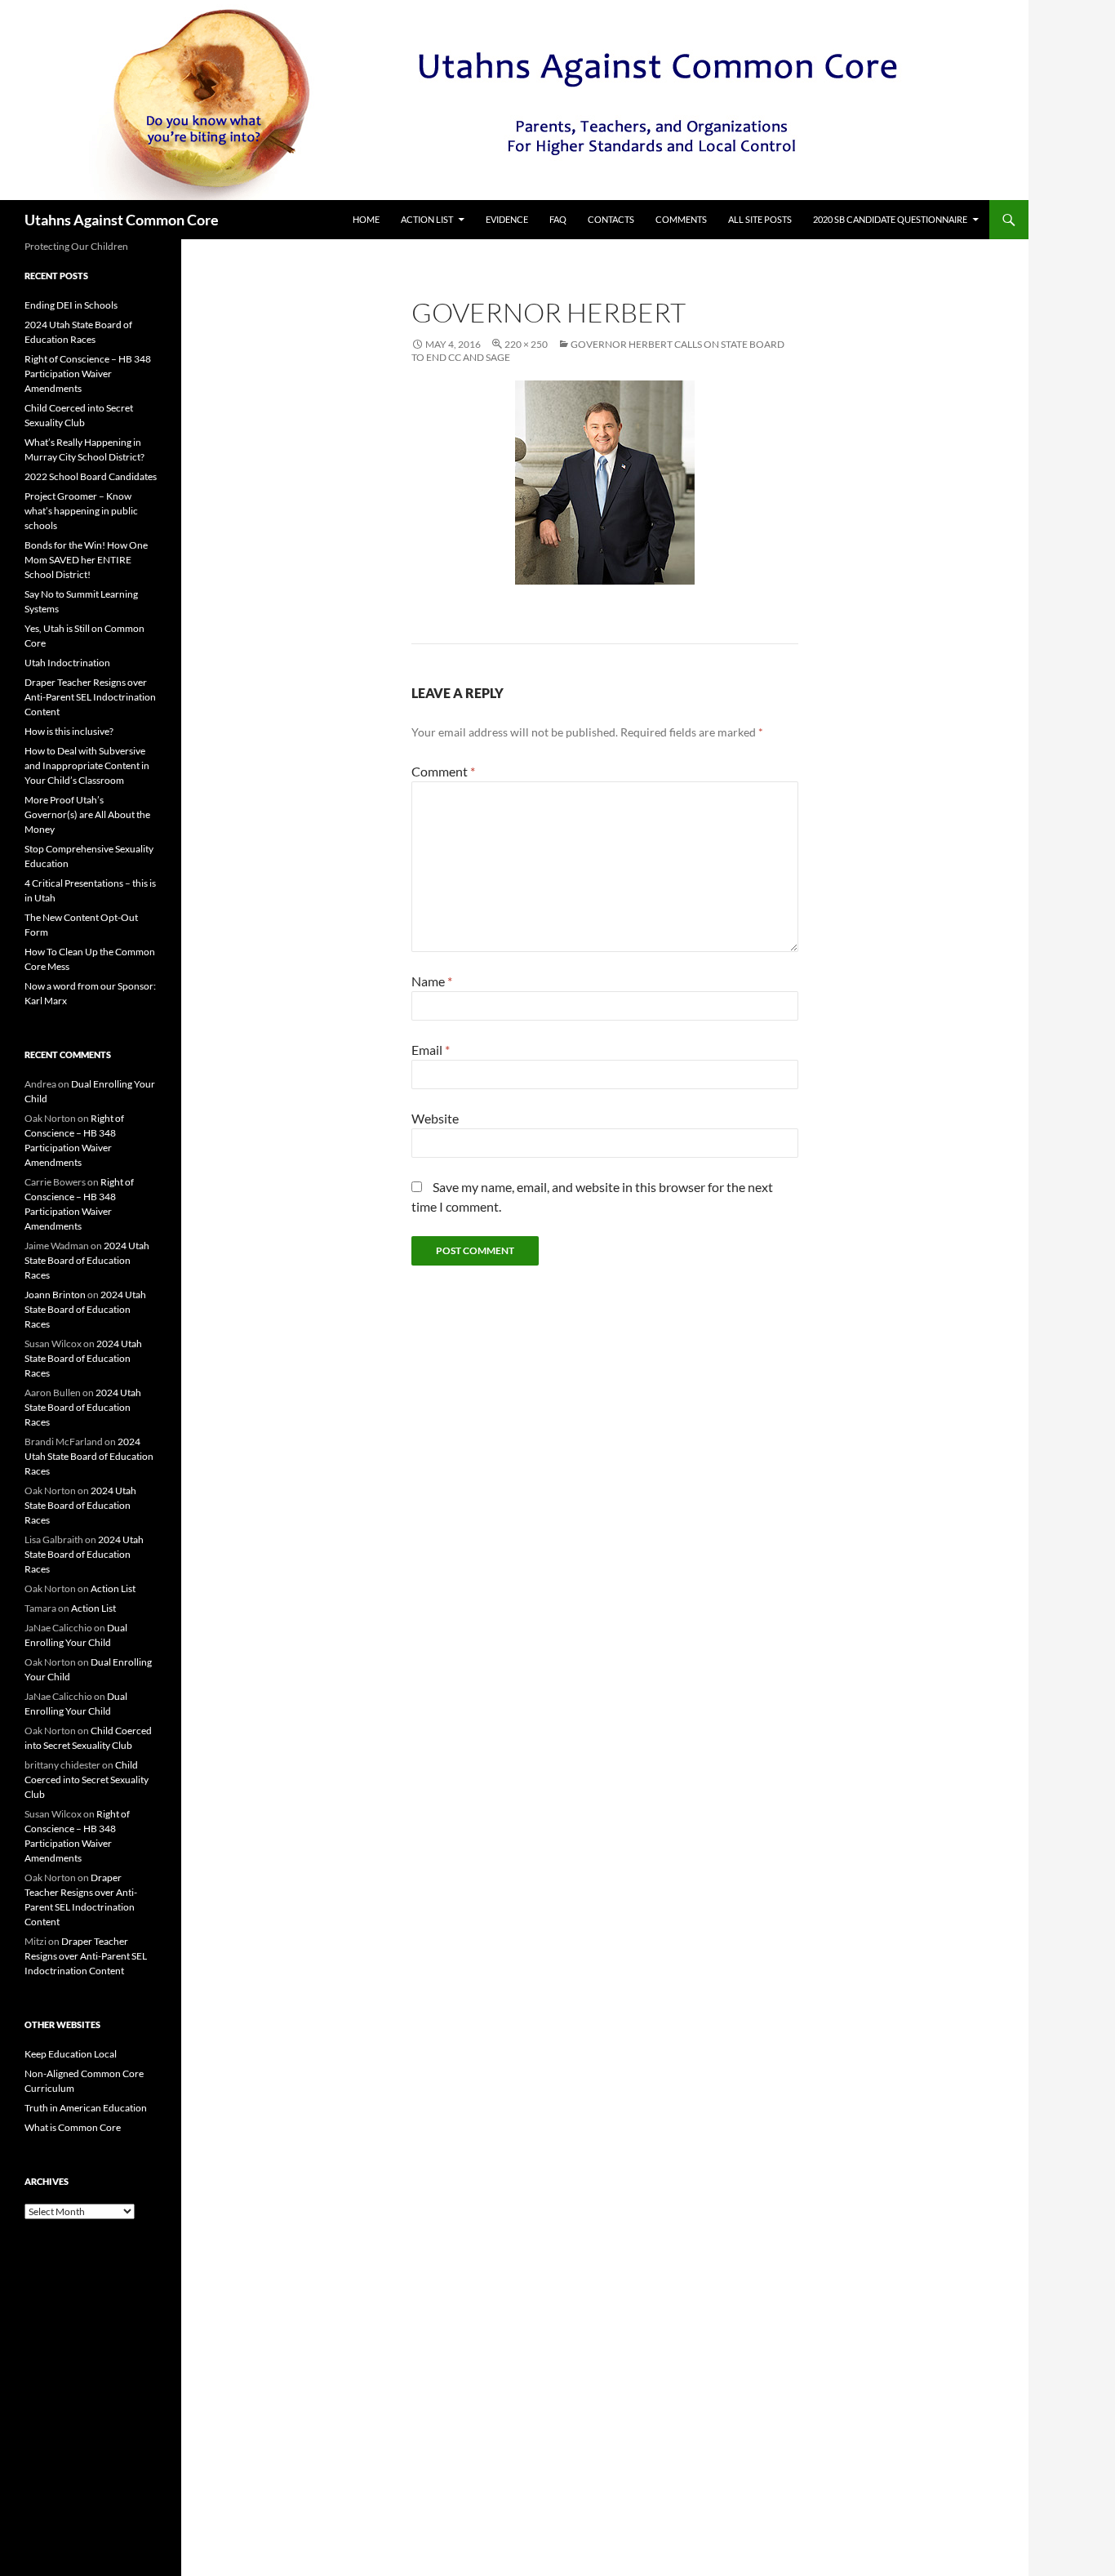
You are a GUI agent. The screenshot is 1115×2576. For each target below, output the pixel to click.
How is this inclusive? (69, 731)
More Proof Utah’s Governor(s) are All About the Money (87, 814)
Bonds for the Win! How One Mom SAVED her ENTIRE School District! (86, 560)
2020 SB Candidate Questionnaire (890, 219)
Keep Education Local (71, 2054)
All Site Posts (760, 219)
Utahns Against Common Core (122, 220)
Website (435, 1118)
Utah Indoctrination (67, 663)
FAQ (558, 219)
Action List (427, 219)
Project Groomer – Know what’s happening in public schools (81, 511)
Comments (681, 219)
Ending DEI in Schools (71, 305)
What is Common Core (73, 2127)
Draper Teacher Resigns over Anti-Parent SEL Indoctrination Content (90, 697)
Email (431, 1050)
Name (432, 981)
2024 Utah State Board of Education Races (87, 1260)
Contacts (611, 219)
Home (366, 219)
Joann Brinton (55, 1295)
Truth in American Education (86, 2108)
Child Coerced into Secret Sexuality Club (87, 1780)
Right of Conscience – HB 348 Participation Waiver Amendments (88, 374)
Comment (443, 771)
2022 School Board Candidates (91, 476)
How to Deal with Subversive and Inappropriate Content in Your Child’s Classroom (87, 765)
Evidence (507, 219)
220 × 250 (526, 344)
